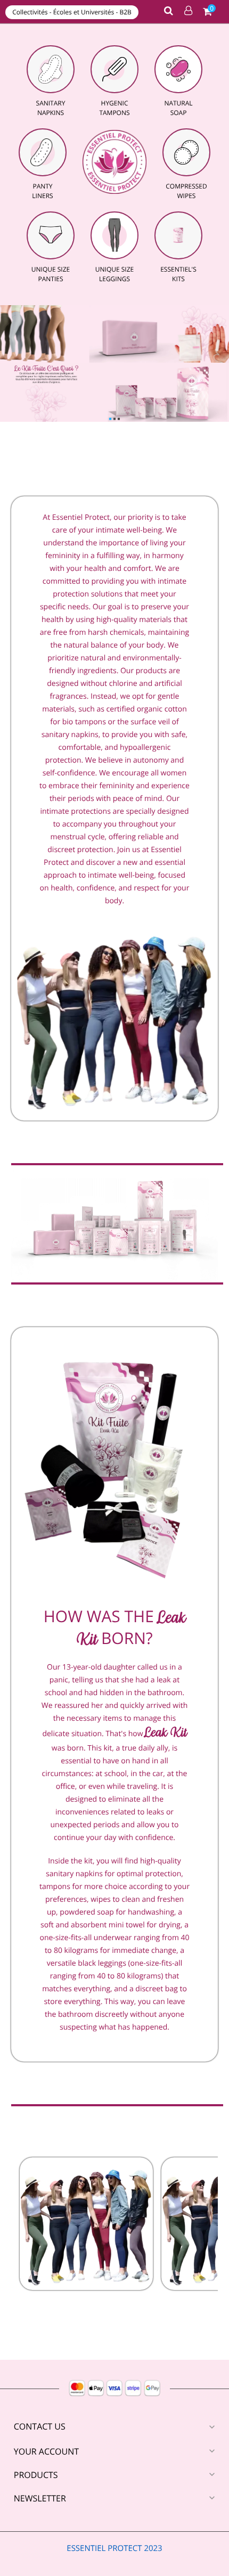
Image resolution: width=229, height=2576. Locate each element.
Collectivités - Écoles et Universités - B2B (72, 12)
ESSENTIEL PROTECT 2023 (114, 2548)
